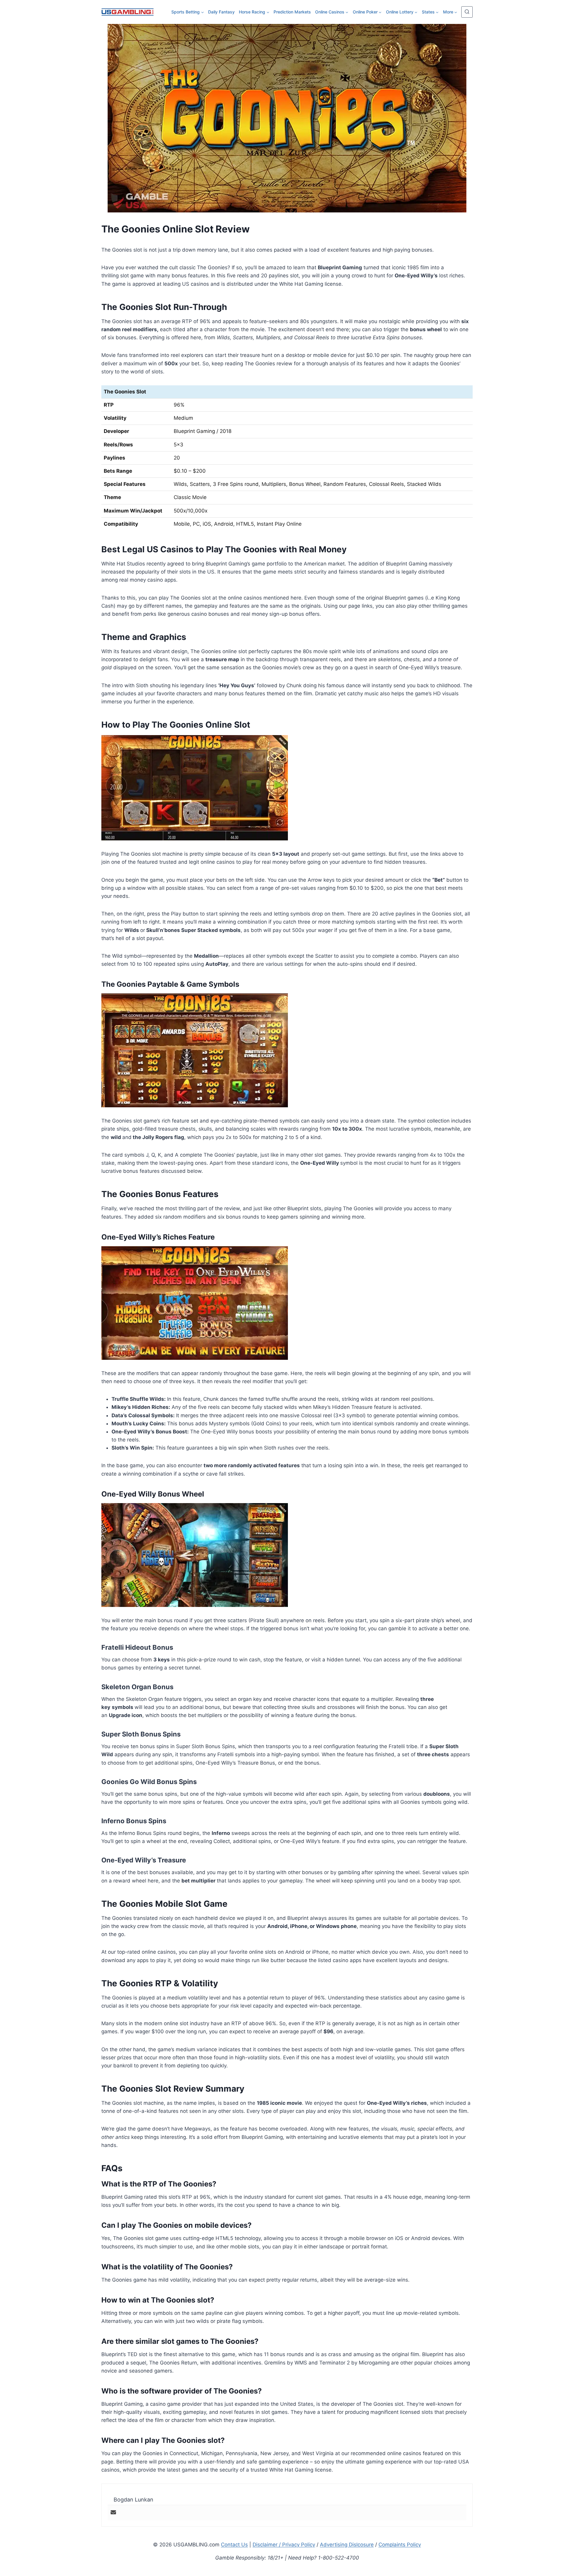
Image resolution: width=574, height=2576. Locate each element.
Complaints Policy (400, 2545)
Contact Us (234, 2545)
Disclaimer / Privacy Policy (284, 2545)
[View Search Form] (467, 12)
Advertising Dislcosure (347, 2545)
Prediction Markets (292, 12)
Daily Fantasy (221, 12)
